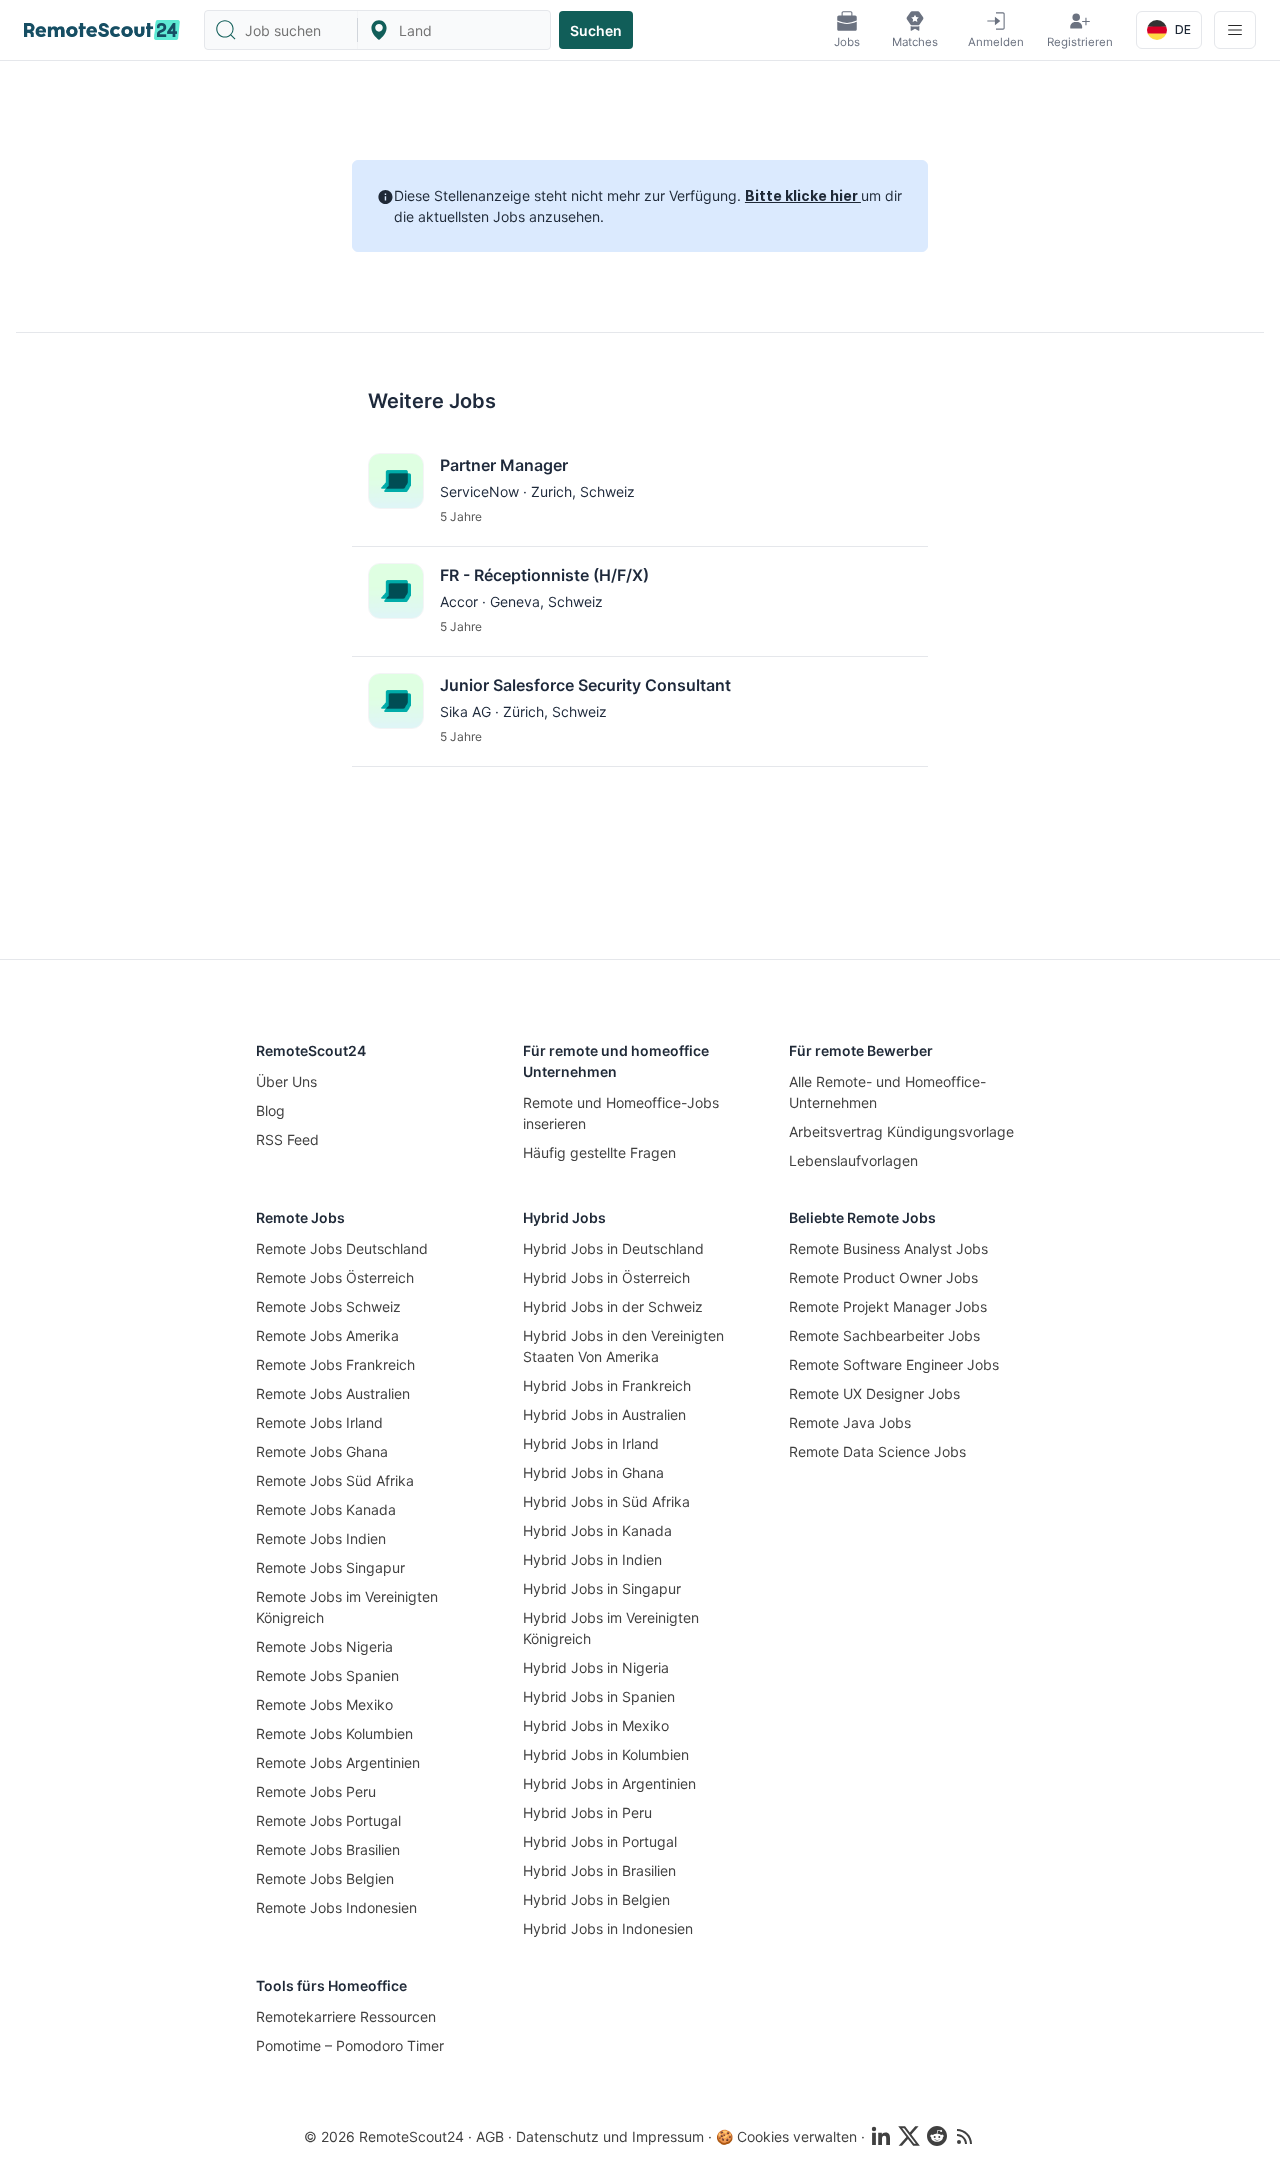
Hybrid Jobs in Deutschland (613, 1248)
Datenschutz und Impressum (610, 2136)
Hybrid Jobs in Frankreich (607, 1385)
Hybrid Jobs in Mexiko (596, 1725)
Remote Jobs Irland (319, 1422)
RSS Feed (287, 1139)
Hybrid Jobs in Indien (592, 1559)
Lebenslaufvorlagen (853, 1160)
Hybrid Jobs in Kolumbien (606, 1754)
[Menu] (1235, 30)
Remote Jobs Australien (333, 1393)
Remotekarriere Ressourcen (346, 2016)
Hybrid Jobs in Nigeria (596, 1667)
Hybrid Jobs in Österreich (606, 1277)
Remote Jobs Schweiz (328, 1306)
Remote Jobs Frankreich (335, 1364)
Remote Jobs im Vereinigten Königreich (347, 1607)
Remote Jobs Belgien (325, 1878)
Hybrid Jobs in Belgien (596, 1899)
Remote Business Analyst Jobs (888, 1248)
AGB (490, 2136)
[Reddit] (937, 2136)
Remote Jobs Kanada (326, 1509)
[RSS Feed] (965, 2136)
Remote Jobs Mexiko (324, 1704)
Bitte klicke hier (803, 195)
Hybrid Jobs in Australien (604, 1414)
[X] (909, 2136)
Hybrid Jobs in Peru (587, 1812)
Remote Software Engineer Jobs (894, 1364)
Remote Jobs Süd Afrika (335, 1480)
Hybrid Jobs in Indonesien (608, 1928)
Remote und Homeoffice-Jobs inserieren (621, 1113)
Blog (270, 1110)
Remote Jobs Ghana (322, 1451)
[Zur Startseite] (102, 30)
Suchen (596, 30)
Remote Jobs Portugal (328, 1820)
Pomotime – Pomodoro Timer (350, 2045)
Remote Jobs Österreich (335, 1277)
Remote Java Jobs (850, 1422)
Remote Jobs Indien (321, 1538)
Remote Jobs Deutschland (342, 1248)
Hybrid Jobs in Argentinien (609, 1783)
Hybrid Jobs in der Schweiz (613, 1306)
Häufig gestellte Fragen (599, 1152)
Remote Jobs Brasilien (328, 1849)
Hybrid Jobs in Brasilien (599, 1870)
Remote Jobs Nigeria (324, 1646)
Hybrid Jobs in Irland (591, 1443)
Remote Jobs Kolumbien (334, 1733)
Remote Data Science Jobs (877, 1451)
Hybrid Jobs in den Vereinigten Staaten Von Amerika (623, 1346)
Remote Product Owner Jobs (883, 1277)
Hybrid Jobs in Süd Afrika (606, 1501)
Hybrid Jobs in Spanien (599, 1696)
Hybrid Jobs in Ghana (593, 1472)
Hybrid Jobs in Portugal (600, 1841)
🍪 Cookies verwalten (786, 2136)
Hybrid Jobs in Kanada (597, 1530)
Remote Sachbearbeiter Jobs (884, 1335)
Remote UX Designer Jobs (874, 1393)
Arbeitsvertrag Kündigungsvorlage (901, 1131)
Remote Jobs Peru (316, 1791)
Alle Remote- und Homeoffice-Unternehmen (887, 1092)
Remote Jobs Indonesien (336, 1907)
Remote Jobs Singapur (330, 1567)
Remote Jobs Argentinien (338, 1762)
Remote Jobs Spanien (327, 1675)
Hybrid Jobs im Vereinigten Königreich (611, 1628)
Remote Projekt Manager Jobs (888, 1306)
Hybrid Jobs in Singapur (602, 1588)
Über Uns (286, 1081)
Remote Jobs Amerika (327, 1335)
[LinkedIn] (881, 2136)
